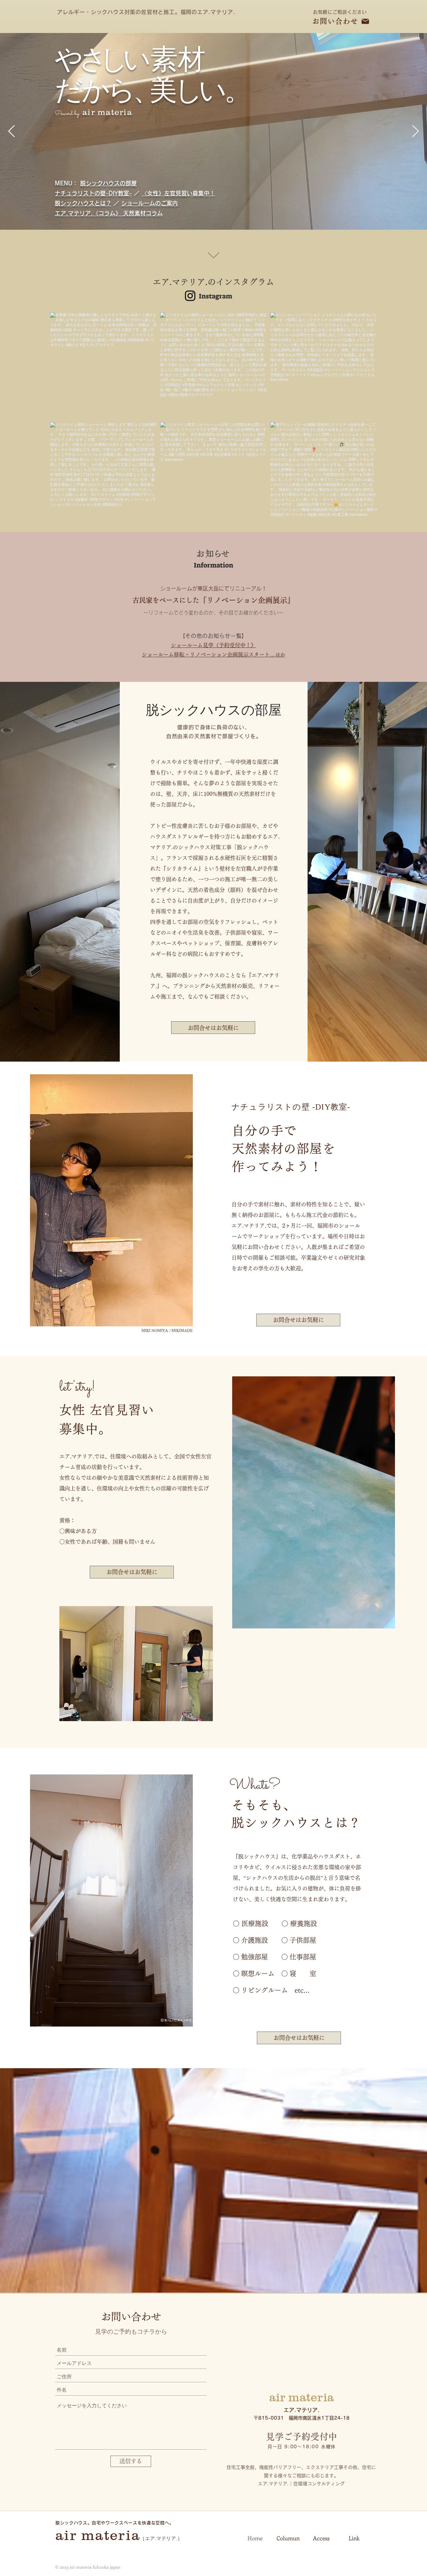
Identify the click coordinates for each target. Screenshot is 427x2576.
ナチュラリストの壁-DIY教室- (93, 193)
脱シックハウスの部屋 (108, 183)
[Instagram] (190, 296)
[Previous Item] (12, 132)
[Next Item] (415, 132)
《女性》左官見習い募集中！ (178, 193)
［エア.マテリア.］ (161, 2538)
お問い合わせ (335, 21)
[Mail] (365, 21)
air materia (98, 2535)
